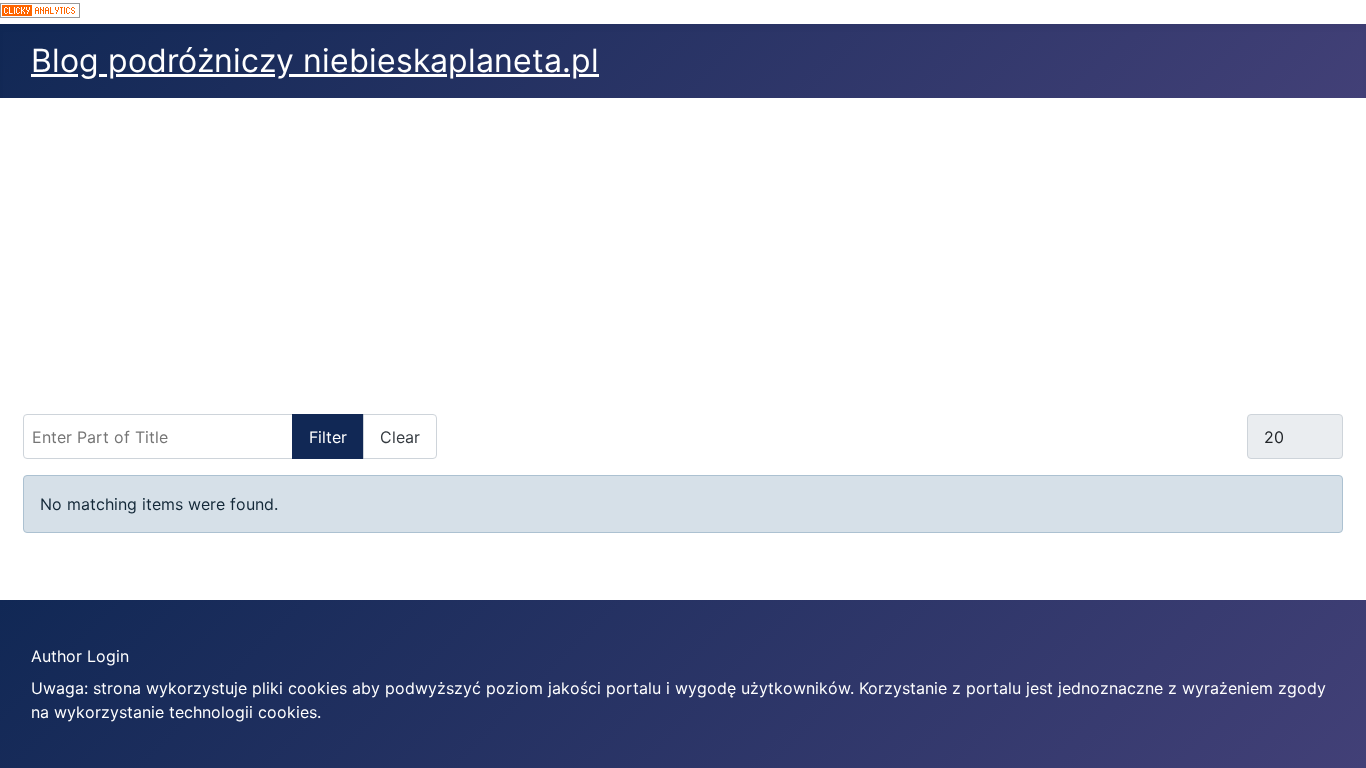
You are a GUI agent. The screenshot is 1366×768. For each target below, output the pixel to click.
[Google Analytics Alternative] (683, 12)
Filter (328, 437)
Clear (400, 437)
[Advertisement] (683, 248)
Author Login (80, 656)
